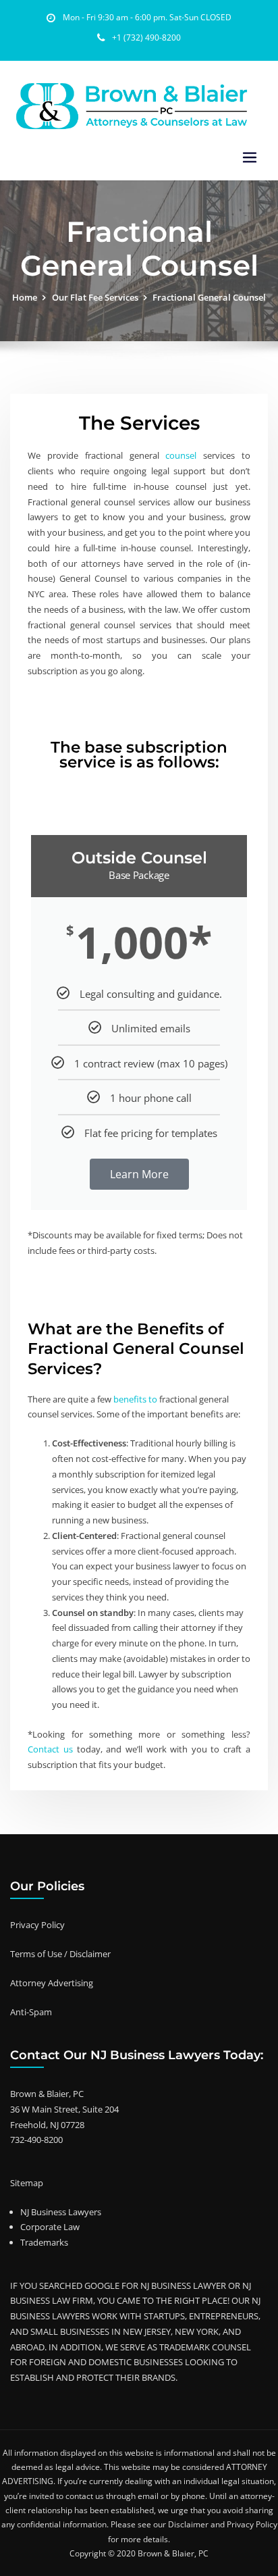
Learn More (139, 1174)
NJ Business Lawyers (61, 2212)
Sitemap (27, 2183)
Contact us (50, 1749)
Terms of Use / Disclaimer (60, 1954)
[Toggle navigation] (250, 158)
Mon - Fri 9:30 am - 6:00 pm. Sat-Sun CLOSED (147, 17)
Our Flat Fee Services (95, 297)
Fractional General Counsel (209, 297)
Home (25, 297)
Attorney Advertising (52, 1983)
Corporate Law (50, 2227)
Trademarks (44, 2242)
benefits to (136, 1399)
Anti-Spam (31, 2012)
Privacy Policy (37, 1925)
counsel (178, 455)
